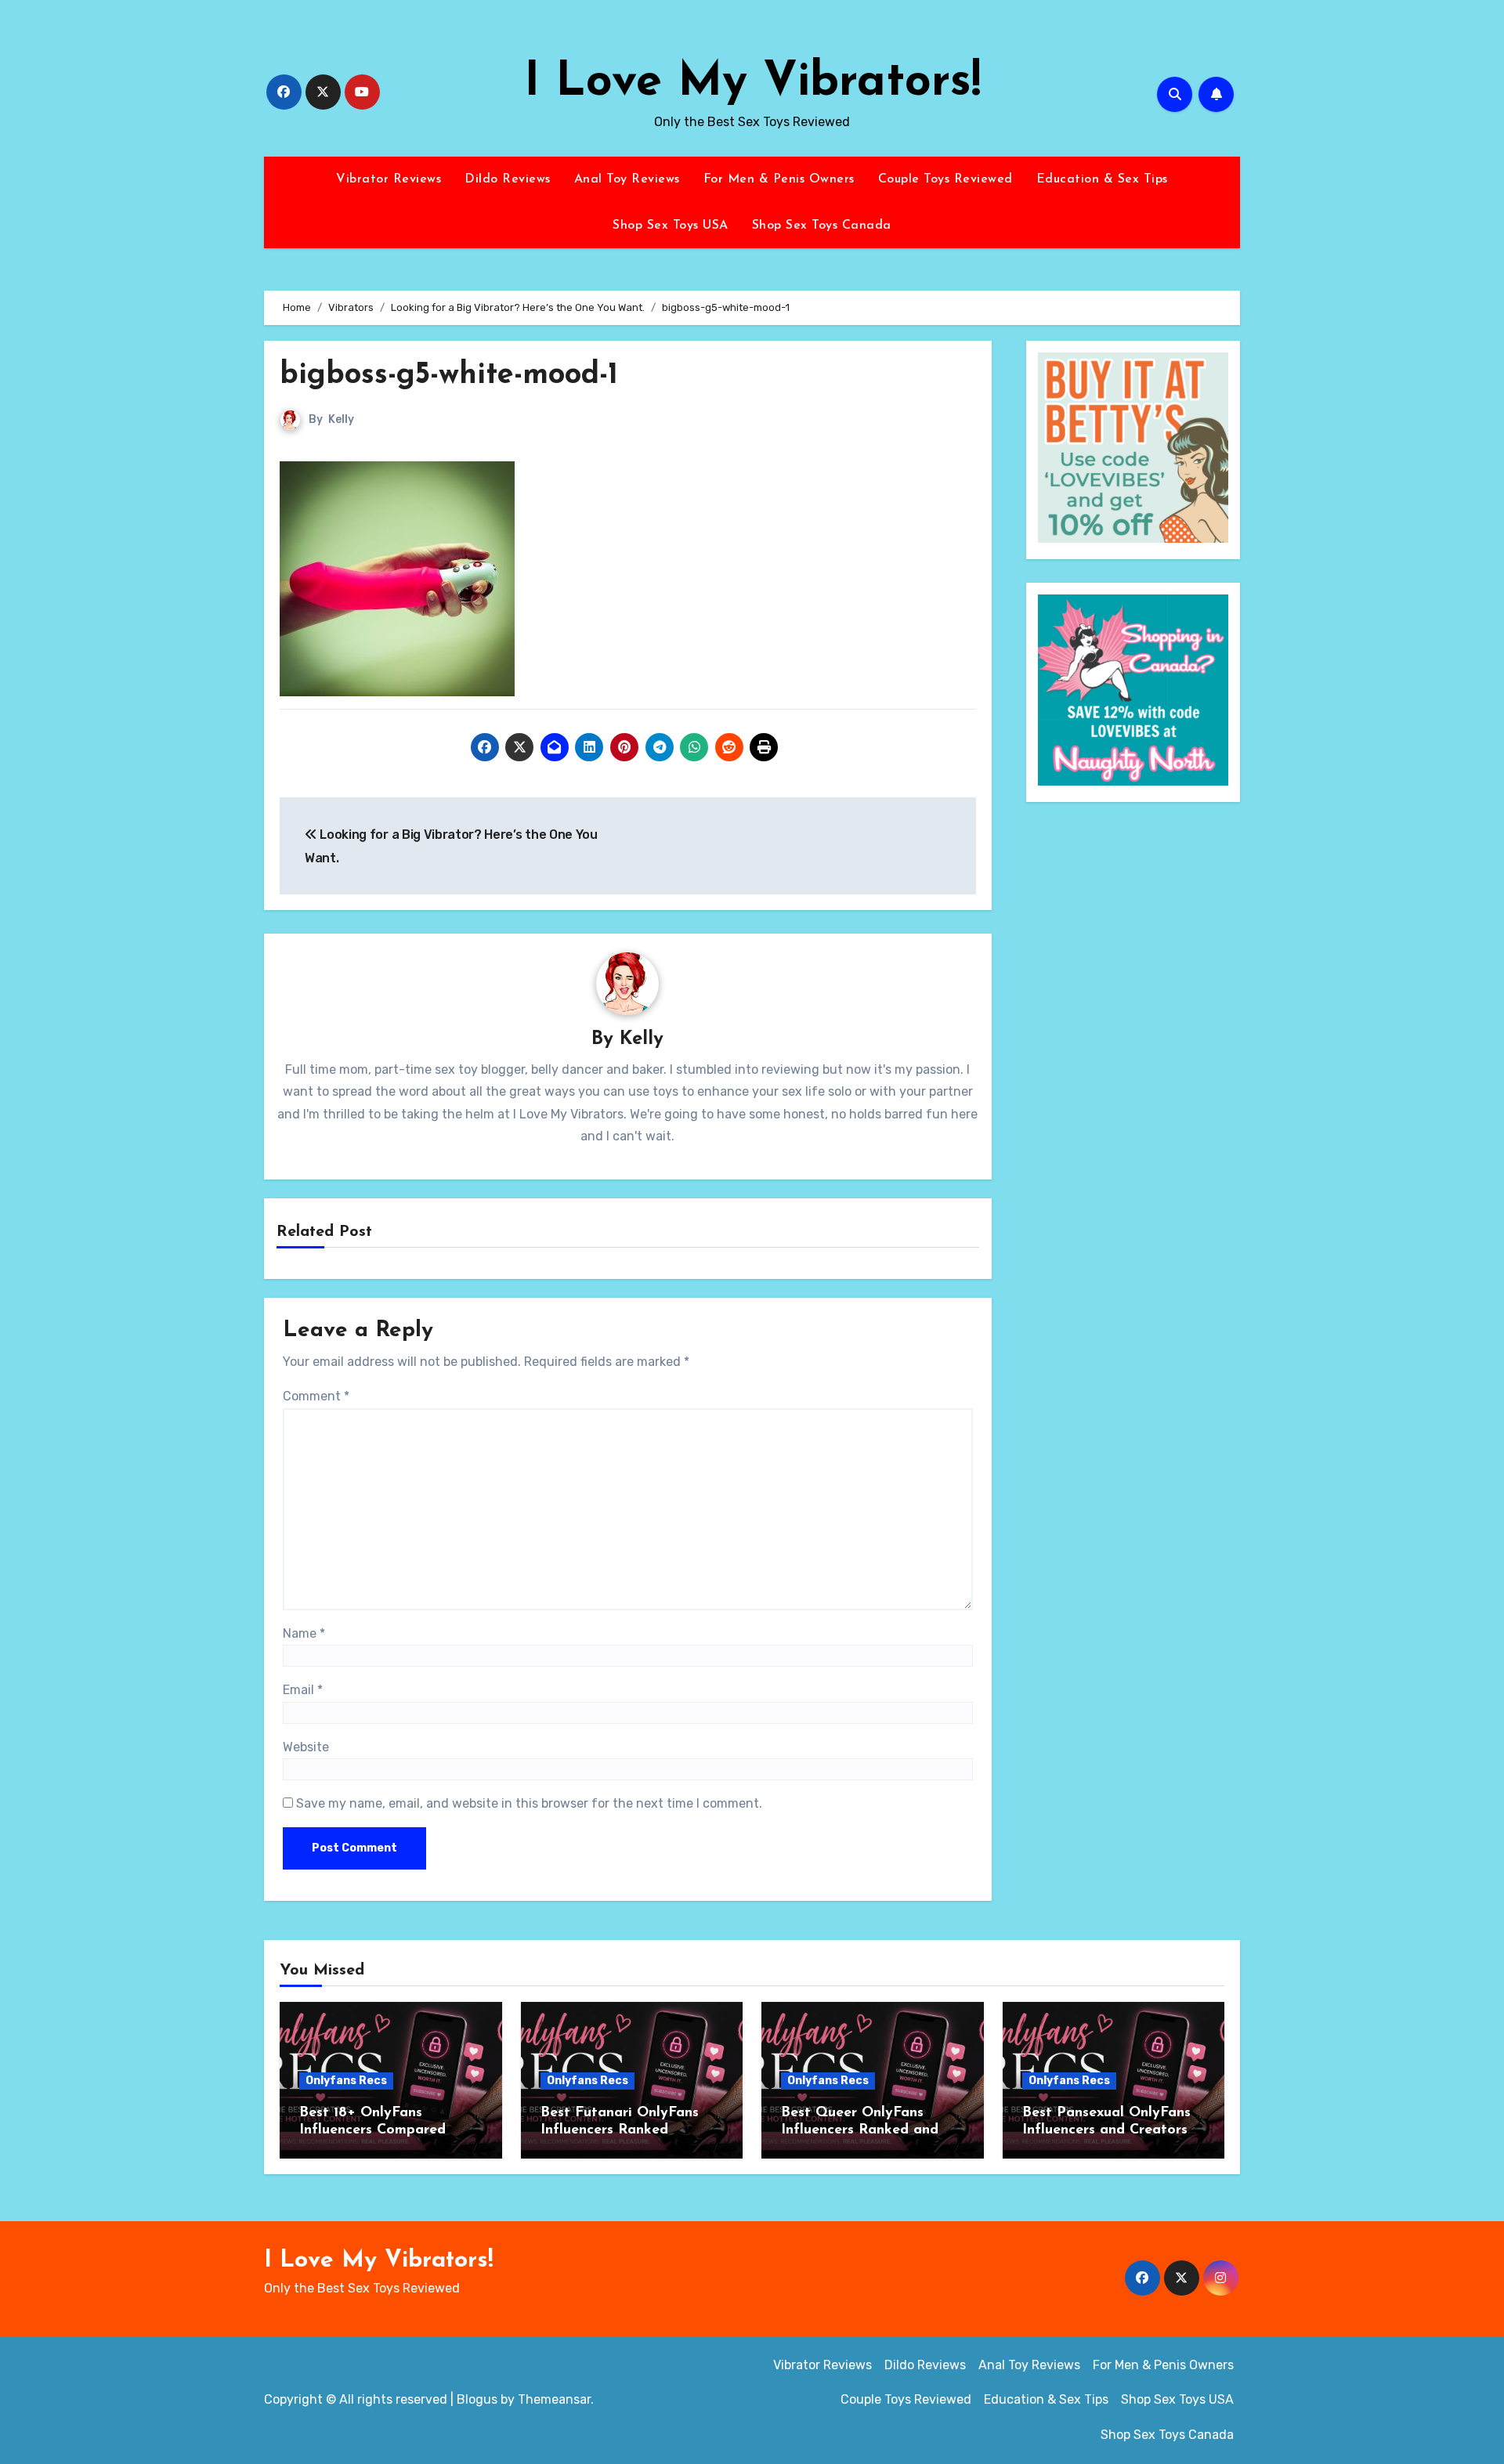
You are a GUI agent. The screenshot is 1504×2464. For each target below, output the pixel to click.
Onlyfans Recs (346, 2081)
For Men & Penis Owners (779, 179)
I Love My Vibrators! (752, 83)
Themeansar (554, 2399)
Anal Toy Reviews (627, 179)
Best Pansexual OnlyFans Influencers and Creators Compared (1106, 2130)
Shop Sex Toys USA (671, 226)
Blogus (477, 2399)
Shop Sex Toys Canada (822, 226)
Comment (316, 1396)
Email (303, 1690)
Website (306, 1747)
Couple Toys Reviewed (945, 179)
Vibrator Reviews (389, 179)
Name (304, 1633)
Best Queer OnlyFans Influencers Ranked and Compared (860, 2130)
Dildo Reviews (508, 179)
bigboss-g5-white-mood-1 (449, 376)
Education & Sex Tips (1102, 179)
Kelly (341, 419)
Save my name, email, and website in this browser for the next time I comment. (529, 1803)
